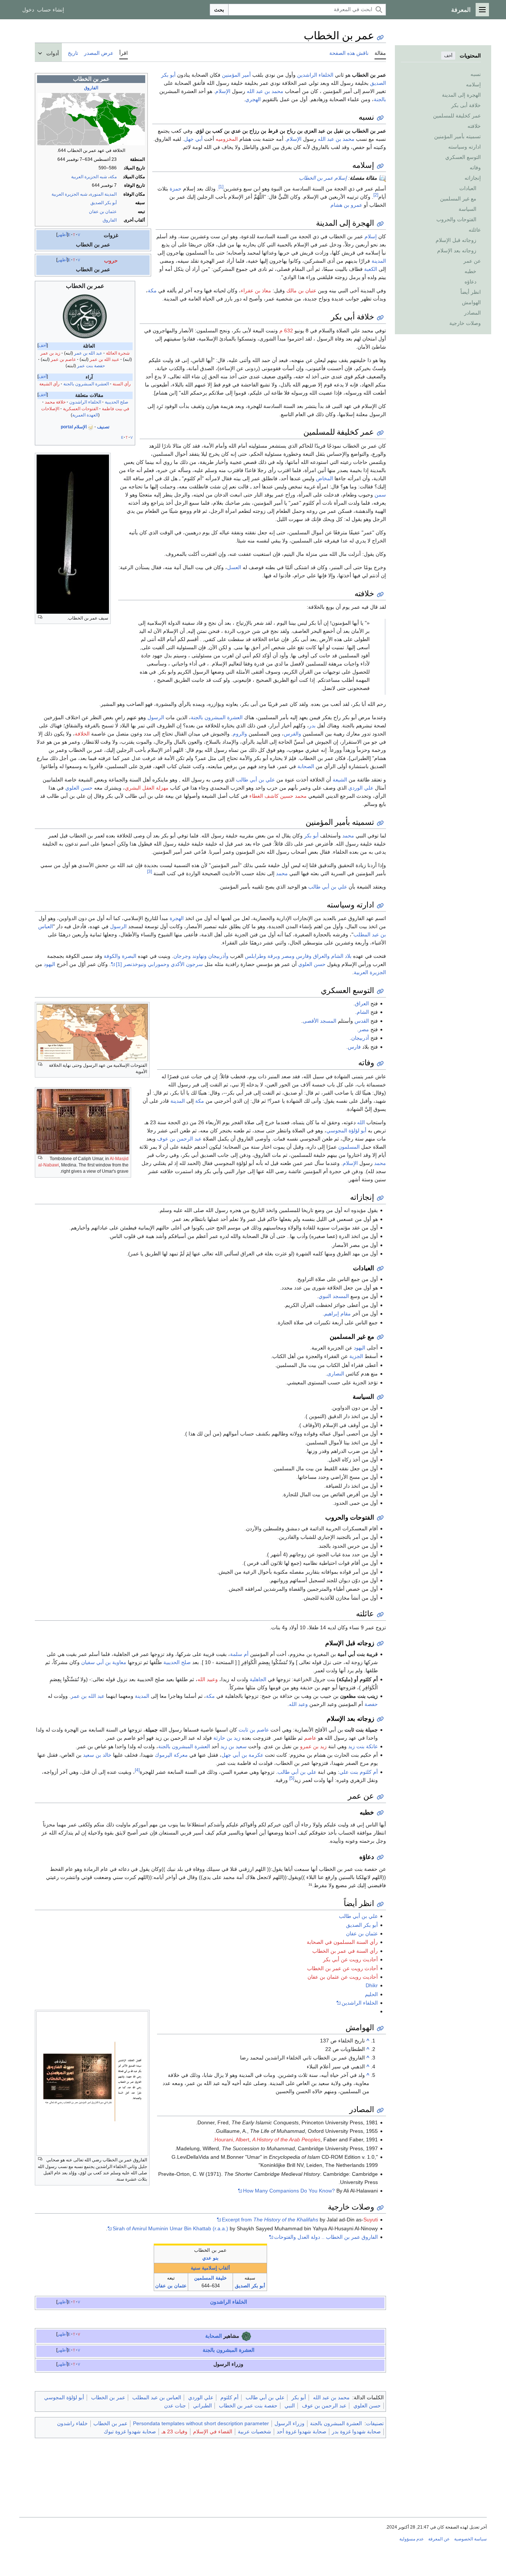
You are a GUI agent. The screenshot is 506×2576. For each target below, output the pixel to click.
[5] (292, 1778)
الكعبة (371, 269)
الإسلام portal (74, 427)
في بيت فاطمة (116, 409)
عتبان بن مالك (301, 291)
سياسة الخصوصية (470, 2539)
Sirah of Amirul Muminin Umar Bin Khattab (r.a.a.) (170, 2228)
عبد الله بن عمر (88, 353)
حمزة (176, 189)
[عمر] (85, 316)
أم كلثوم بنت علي (359, 1772)
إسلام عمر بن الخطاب (323, 178)
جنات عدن (175, 2406)
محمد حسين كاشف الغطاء (278, 796)
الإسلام (223, 91)
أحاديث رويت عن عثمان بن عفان (343, 1977)
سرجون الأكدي (187, 964)
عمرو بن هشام (346, 205)
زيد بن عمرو (313, 1746)
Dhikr (372, 1985)
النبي (290, 2406)
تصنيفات (375, 2423)
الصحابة (306, 766)
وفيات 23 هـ (174, 2431)
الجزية (356, 1356)
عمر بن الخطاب (108, 2397)
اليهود (49, 964)
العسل (234, 567)
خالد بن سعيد (97, 1755)
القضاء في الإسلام (213, 2431)
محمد (348, 836)
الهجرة (177, 918)
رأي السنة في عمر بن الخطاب (345, 1951)
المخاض (324, 478)
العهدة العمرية (85, 415)
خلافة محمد (55, 402)
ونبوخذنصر (135, 964)
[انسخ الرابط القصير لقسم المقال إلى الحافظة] (380, 118)
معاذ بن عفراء (256, 291)
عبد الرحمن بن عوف (179, 1139)
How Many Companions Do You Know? (289, 2191)
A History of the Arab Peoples (286, 2140)
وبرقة (274, 956)
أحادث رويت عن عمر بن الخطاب (342, 1968)
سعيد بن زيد (234, 1746)
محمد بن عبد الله (265, 91)
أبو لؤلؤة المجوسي (346, 1131)
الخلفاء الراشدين (315, 75)
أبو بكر (311, 836)
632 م (286, 331)
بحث (219, 10)
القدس (362, 1021)
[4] (137, 1770)
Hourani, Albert (232, 2140)
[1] (221, 187)
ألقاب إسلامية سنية (210, 2268)
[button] (482, 10)
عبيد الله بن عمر (104, 359)
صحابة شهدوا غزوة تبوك (130, 2431)
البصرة (129, 956)
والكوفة (112, 956)
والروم (240, 734)
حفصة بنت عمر (91, 366)
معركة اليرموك (171, 1755)
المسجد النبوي (334, 1296)
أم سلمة (239, 1654)
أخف (448, 56)
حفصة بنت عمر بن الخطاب (248, 2406)
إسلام (371, 236)
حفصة (371, 1704)
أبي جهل (193, 139)
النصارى (336, 1374)
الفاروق (91, 88)
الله (361, 1122)
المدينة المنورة (103, 194)
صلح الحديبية (116, 402)
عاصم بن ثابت (254, 1730)
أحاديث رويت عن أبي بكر (350, 1959)
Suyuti (371, 2220)
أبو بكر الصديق (104, 203)
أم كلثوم (229, 2397)
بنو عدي (210, 2258)
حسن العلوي (79, 788)
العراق (362, 1003)
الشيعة (340, 780)
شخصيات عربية (254, 2431)
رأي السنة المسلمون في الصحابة (342, 1942)
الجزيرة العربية (370, 972)
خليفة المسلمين (210, 2278)
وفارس (304, 956)
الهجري (253, 99)
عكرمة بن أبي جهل (242, 1755)
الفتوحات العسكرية (81, 409)
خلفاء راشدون (72, 2423)
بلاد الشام (341, 956)
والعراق (321, 956)
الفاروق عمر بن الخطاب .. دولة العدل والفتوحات (326, 2237)
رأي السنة (122, 384)
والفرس (292, 734)
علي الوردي (361, 788)
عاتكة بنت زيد (363, 1746)
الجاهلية (258, 1679)
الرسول (156, 717)
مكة (113, 177)
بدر (312, 726)
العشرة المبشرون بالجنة (86, 384)
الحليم (371, 1994)
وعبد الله (298, 1704)
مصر (364, 1029)
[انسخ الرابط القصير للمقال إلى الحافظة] (380, 38)
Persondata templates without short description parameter (201, 2423)
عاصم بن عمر (63, 359)
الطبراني (202, 2406)
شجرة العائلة (118, 353)
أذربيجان (360, 1038)
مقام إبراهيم (337, 1314)
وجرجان (182, 956)
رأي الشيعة (49, 384)
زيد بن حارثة (227, 1738)
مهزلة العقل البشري (147, 788)
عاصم (310, 1738)
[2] (376, 195)
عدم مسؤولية (412, 2539)
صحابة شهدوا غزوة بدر (356, 2431)
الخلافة (82, 734)
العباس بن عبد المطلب (157, 2397)
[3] (149, 872)
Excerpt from (270, 2220)
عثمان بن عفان (103, 212)
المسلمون (349, 1147)
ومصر (288, 956)
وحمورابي (159, 964)
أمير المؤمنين (236, 75)
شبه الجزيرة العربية (89, 177)
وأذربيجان (218, 956)
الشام (363, 1012)
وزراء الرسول (289, 2423)
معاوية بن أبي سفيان (104, 1662)
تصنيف (103, 427)
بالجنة (380, 99)
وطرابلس (255, 956)
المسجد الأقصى (319, 1021)
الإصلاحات (50, 409)
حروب (111, 260)
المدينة (379, 261)
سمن (380, 495)
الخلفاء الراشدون (85, 402)
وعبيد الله (208, 1679)
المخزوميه (227, 139)
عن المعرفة (439, 2539)
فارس (354, 1047)
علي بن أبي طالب (255, 780)
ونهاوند (199, 956)
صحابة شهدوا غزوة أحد (302, 2431)
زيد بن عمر (50, 353)
